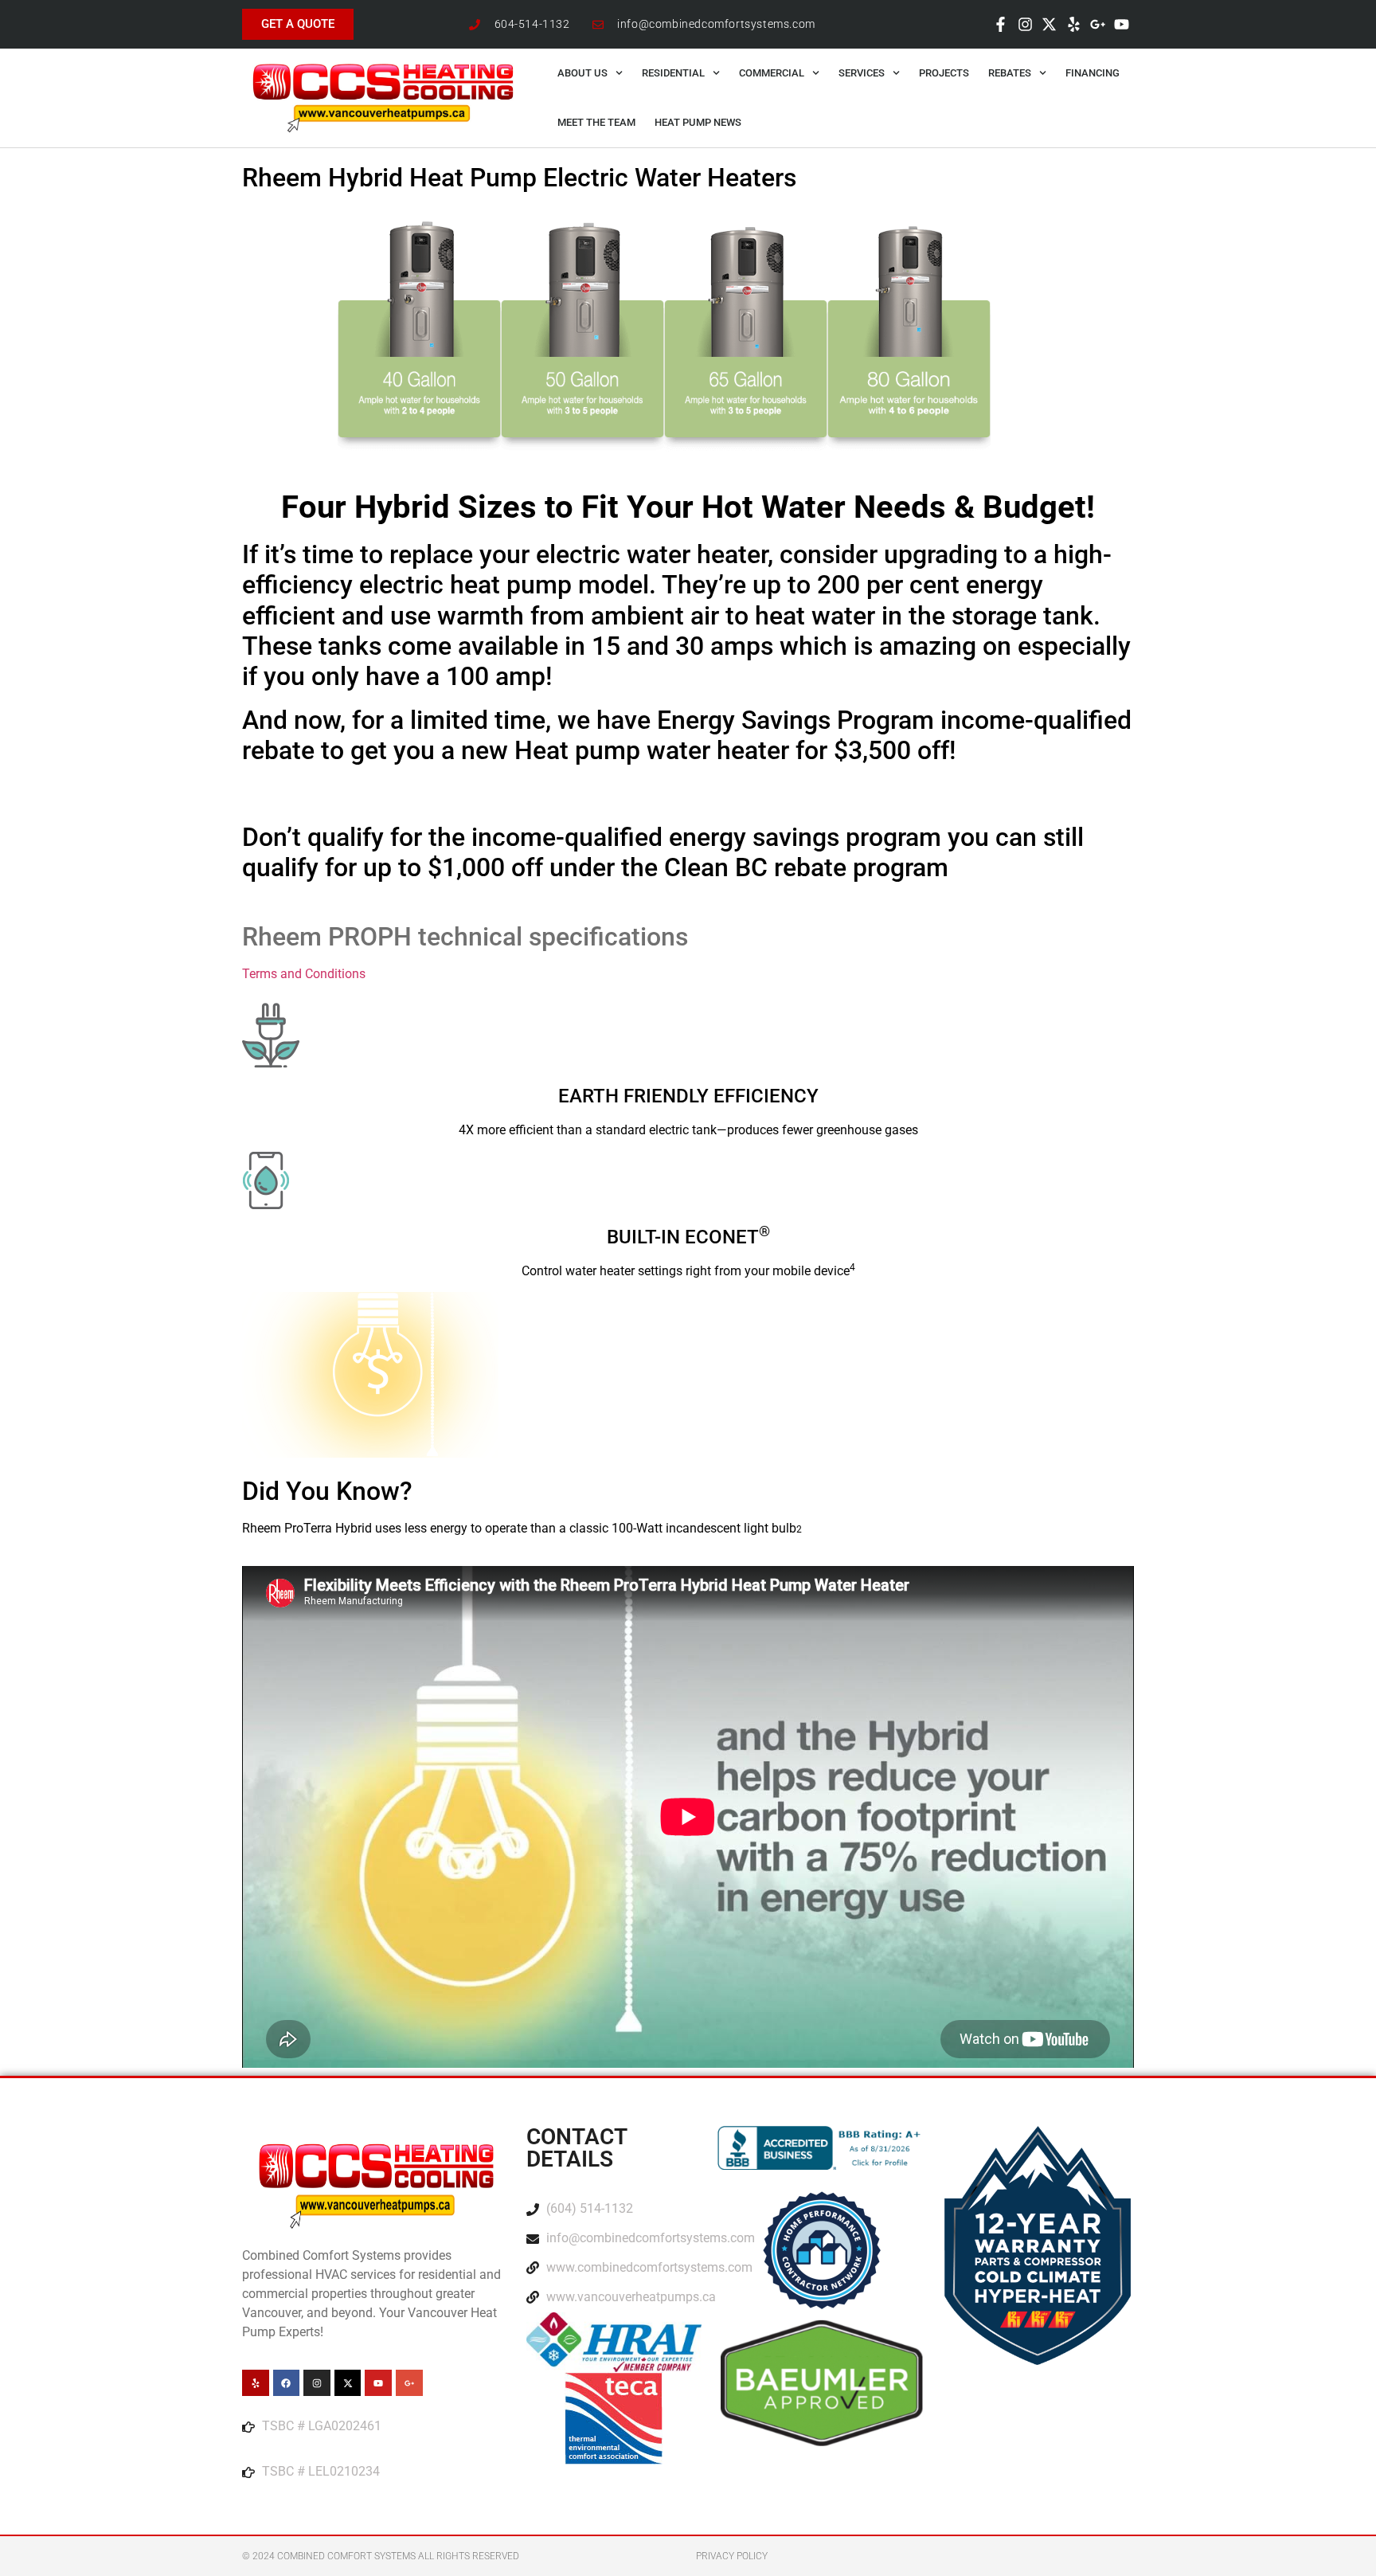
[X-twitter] (1049, 24)
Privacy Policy (732, 2556)
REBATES (1010, 73)
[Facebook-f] (1001, 24)
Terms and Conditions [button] (304, 974)
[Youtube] (1122, 24)
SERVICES (862, 73)
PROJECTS (944, 73)
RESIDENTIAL (673, 73)
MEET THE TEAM (596, 122)
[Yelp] (1073, 24)
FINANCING (1093, 73)
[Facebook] (287, 2383)
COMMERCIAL (772, 73)
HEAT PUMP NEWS (698, 122)
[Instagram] (1025, 24)
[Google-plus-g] (1097, 24)
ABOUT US (582, 73)
